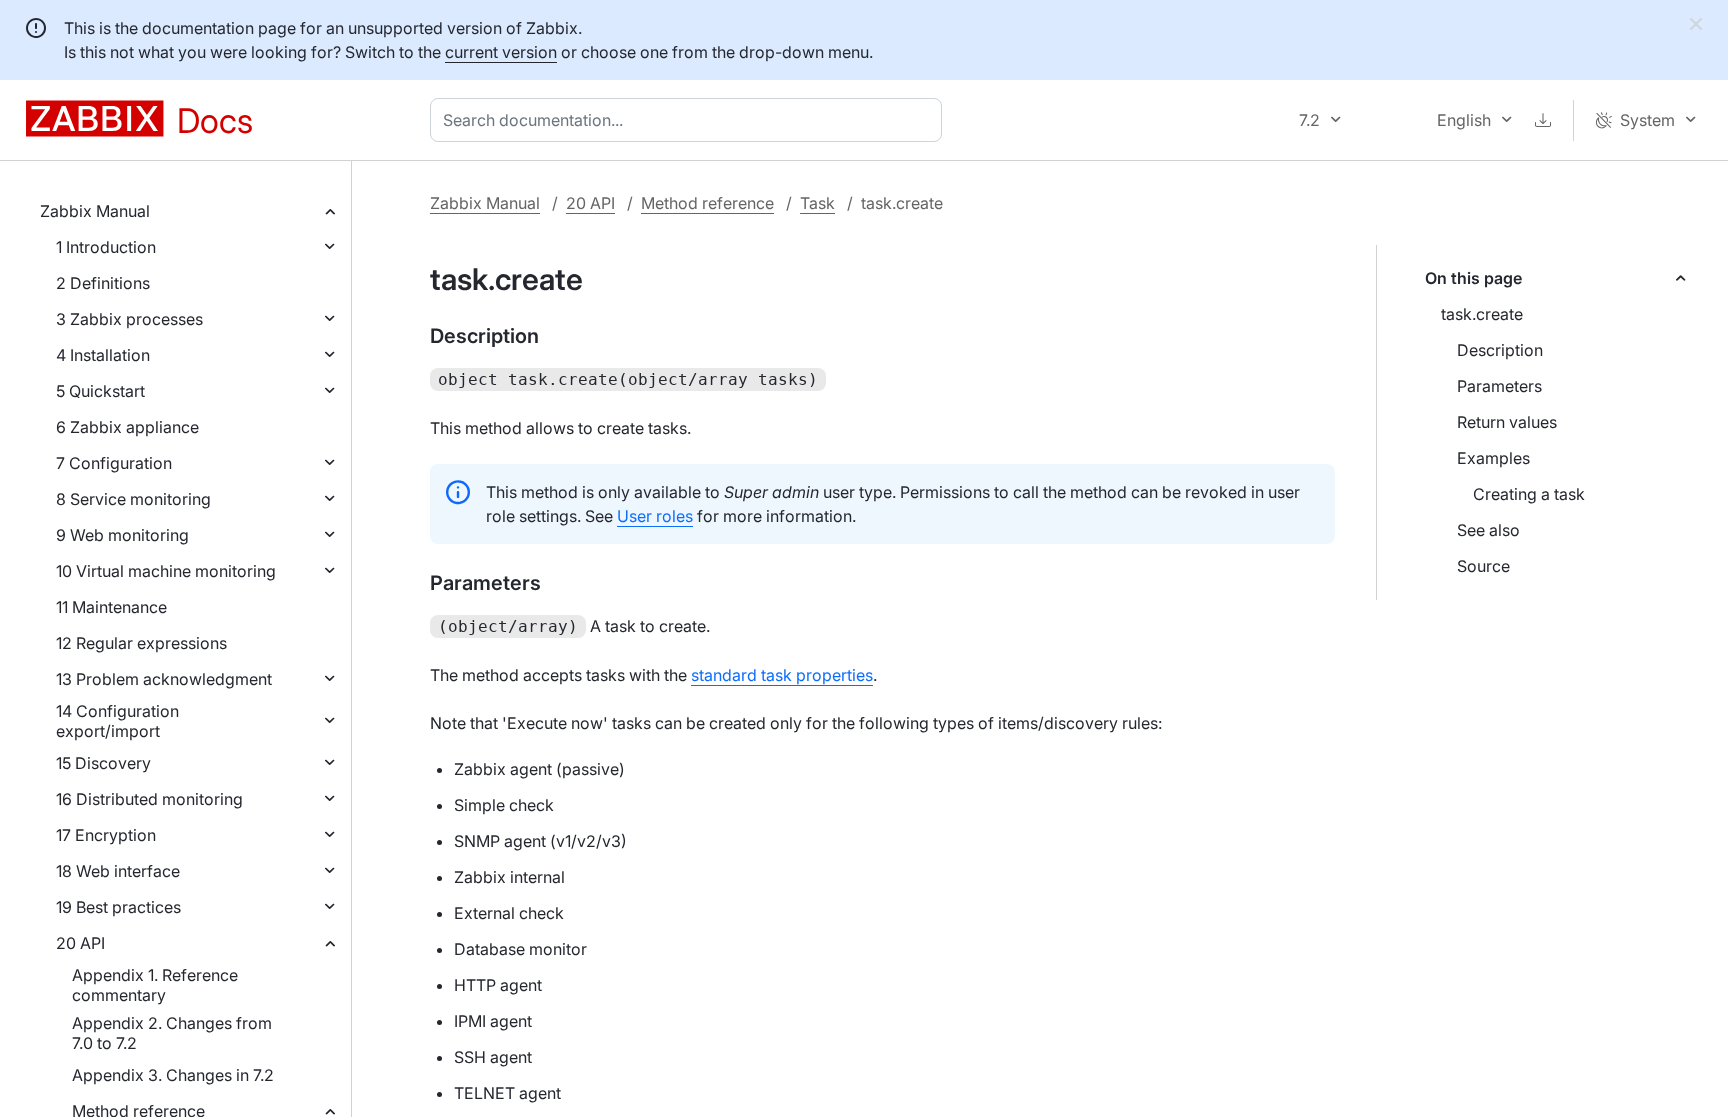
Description (1500, 350)
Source (1483, 566)
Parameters (1499, 386)
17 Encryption (106, 835)
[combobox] (690, 120)
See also (1488, 530)
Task (817, 203)
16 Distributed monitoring (149, 799)
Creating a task (1529, 494)
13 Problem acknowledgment (164, 679)
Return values (1507, 422)
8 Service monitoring (133, 499)
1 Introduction (106, 247)
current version (501, 52)
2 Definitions (103, 283)
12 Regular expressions (141, 643)
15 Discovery (103, 763)
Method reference (707, 203)
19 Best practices (118, 907)
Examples (1493, 458)
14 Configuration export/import (117, 721)
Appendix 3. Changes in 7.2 (173, 1075)
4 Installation (103, 355)
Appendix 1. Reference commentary (155, 985)
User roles (655, 516)
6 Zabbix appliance (127, 427)
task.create (1482, 314)
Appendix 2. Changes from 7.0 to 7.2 (172, 1033)
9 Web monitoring (122, 535)
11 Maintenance (111, 607)
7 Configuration (114, 463)
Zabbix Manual (95, 211)
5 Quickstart (100, 391)
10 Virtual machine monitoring (166, 571)
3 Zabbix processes (129, 319)
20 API (80, 943)
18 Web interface (118, 871)
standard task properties (782, 675)
